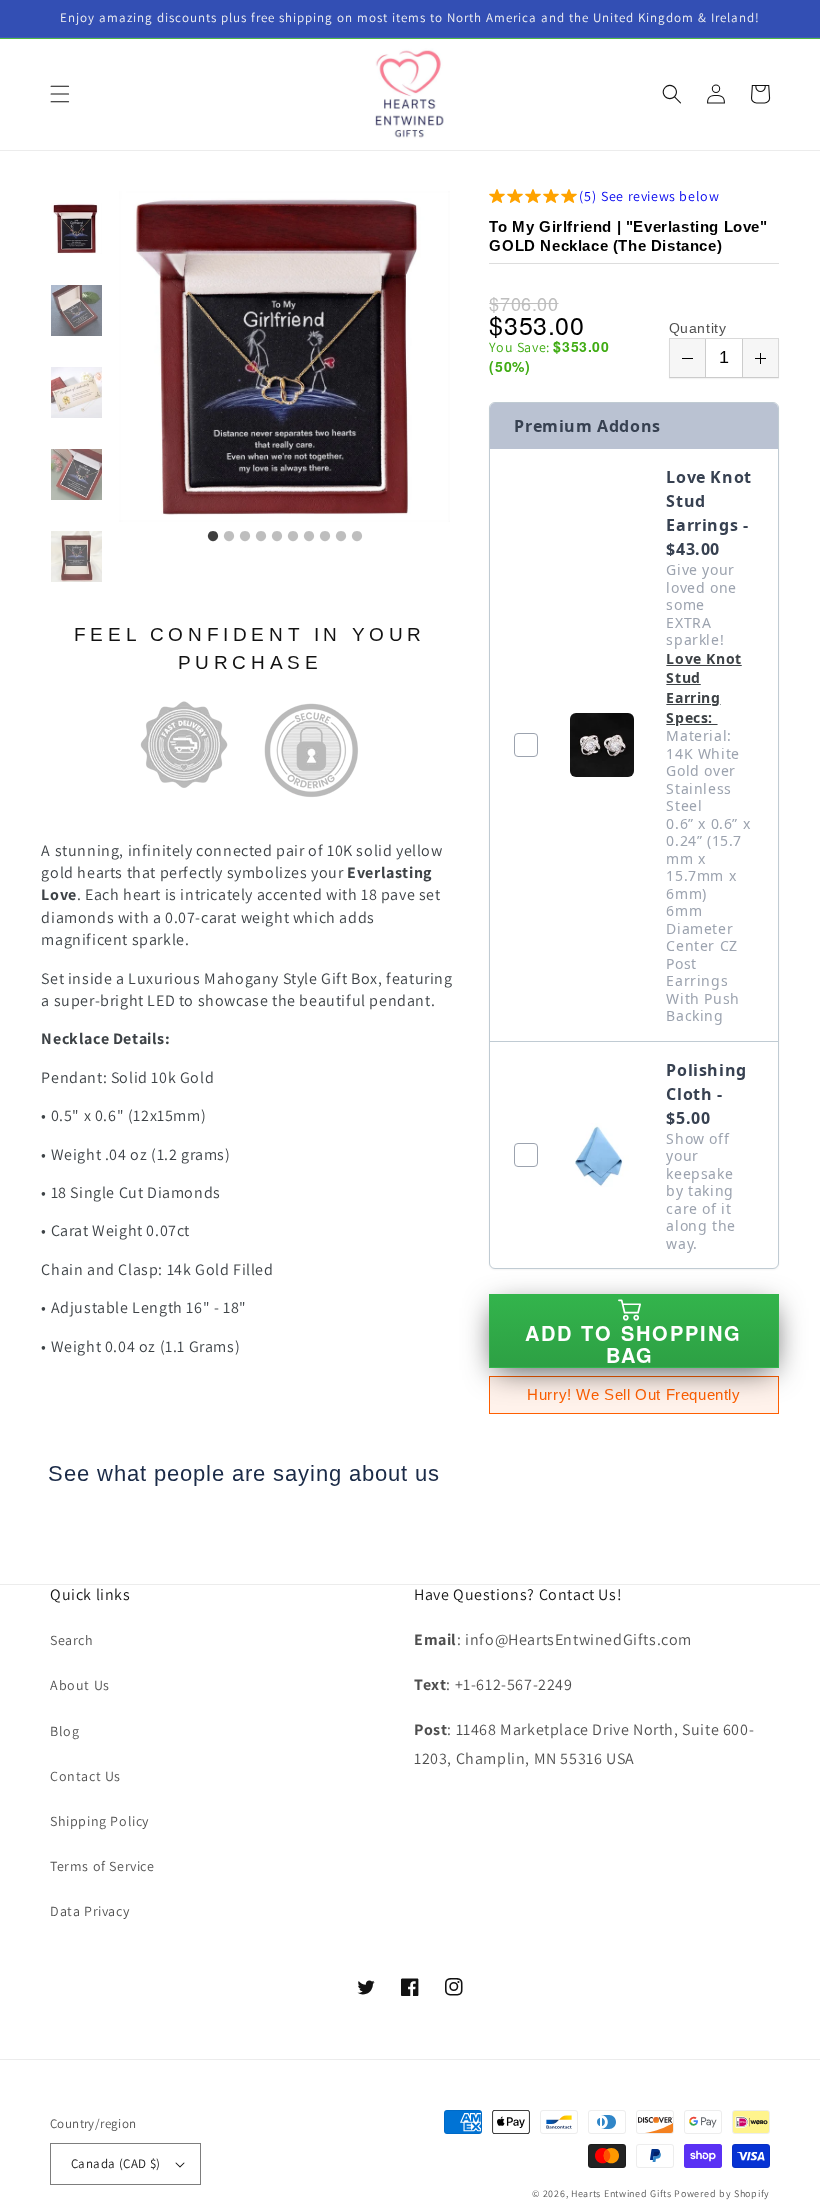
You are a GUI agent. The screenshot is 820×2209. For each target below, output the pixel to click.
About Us (80, 1685)
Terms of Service (102, 1866)
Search (72, 1640)
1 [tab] (213, 537)
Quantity (698, 328)
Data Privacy (89, 1911)
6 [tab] (293, 537)
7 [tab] (309, 537)
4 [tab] (261, 537)
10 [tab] (357, 537)
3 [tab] (245, 537)
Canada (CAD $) (116, 2163)
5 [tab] (277, 537)
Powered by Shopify (722, 2193)
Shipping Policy (99, 1821)
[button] (60, 94)
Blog (64, 1731)
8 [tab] (325, 537)
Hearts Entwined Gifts (621, 2193)
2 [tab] (229, 537)
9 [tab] (341, 537)
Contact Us (85, 1776)
